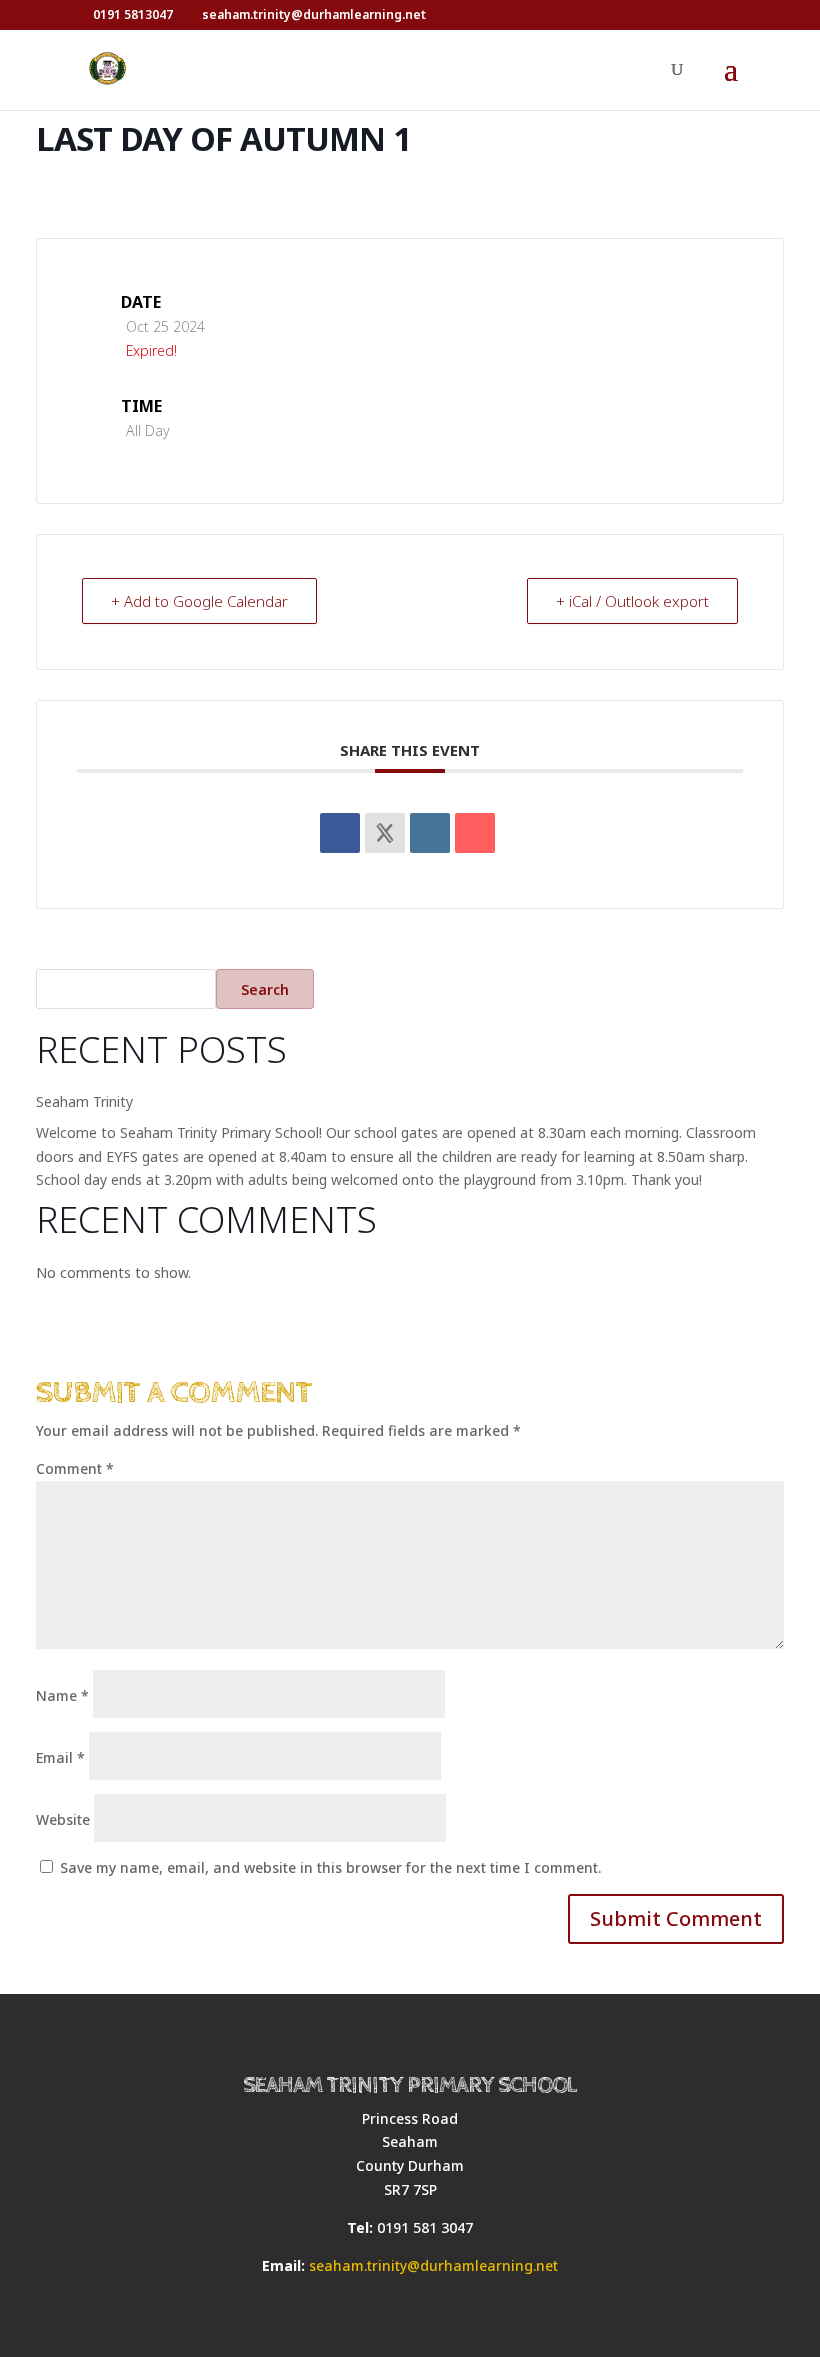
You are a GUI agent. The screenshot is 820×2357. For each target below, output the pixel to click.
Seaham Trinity (84, 1101)
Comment (75, 1468)
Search (265, 989)
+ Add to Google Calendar (199, 601)
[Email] (475, 833)
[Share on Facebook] (340, 833)
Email (60, 1757)
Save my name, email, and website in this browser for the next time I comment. (330, 1867)
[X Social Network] (385, 833)
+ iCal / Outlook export (632, 601)
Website (63, 1819)
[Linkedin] (430, 833)
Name (62, 1695)
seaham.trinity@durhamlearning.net (433, 2265)
